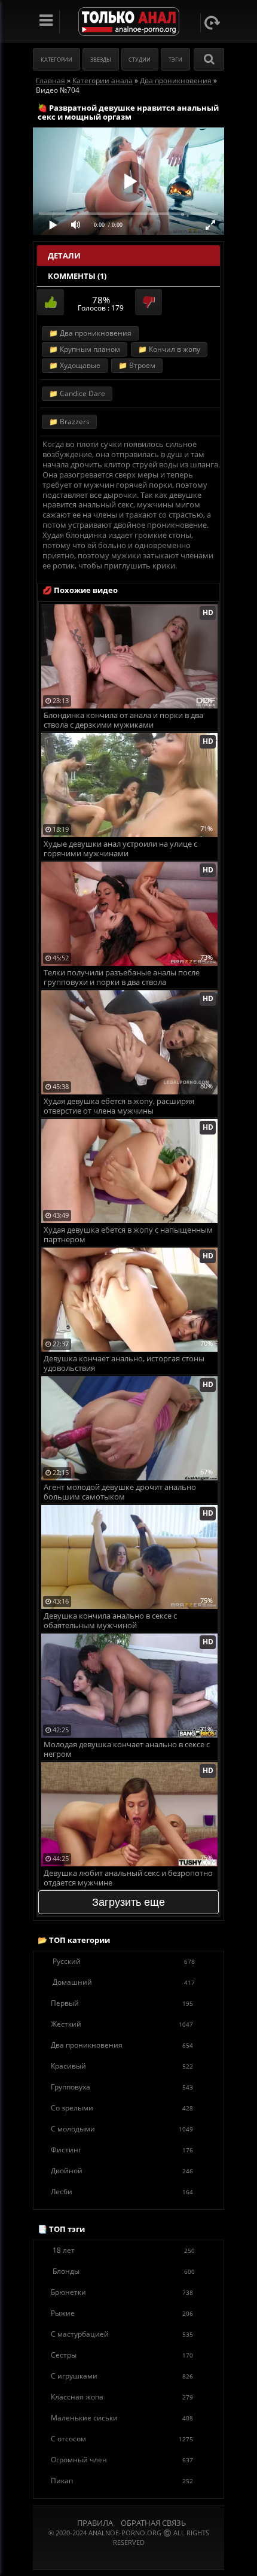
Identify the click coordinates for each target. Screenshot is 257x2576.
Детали (64, 256)
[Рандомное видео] (212, 23)
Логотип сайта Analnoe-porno (129, 22)
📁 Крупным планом (85, 349)
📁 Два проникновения (90, 333)
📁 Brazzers (69, 422)
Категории (56, 60)
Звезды (101, 60)
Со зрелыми (122, 2108)
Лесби (122, 2192)
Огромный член (122, 2460)
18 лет (124, 2250)
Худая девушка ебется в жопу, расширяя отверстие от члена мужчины (119, 1106)
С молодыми (122, 2129)
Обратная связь (153, 2523)
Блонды (124, 2271)
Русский (124, 1961)
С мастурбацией (122, 2334)
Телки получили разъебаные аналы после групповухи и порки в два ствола (122, 977)
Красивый (122, 2066)
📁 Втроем (137, 365)
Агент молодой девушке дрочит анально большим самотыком (120, 1492)
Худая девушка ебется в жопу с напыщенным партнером (128, 1235)
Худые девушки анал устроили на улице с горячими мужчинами (120, 849)
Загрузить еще (128, 1902)
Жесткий (122, 2024)
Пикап (122, 2481)
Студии (140, 60)
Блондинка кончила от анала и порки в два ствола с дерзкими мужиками (123, 720)
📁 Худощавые (75, 365)
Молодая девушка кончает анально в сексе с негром (127, 1749)
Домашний (124, 1982)
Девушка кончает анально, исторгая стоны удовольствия (124, 1363)
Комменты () (77, 276)
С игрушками (122, 2376)
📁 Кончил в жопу (169, 349)
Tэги (175, 60)
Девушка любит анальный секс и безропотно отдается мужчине (128, 1878)
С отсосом (122, 2439)
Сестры (122, 2355)
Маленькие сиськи (122, 2418)
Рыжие (122, 2313)
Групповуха (122, 2087)
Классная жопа (122, 2397)
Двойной (122, 2171)
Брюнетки (122, 2292)
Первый (122, 2003)
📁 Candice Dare (77, 393)
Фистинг (122, 2150)
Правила (95, 2523)
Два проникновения (122, 2045)
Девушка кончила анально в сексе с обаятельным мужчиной (110, 1621)
